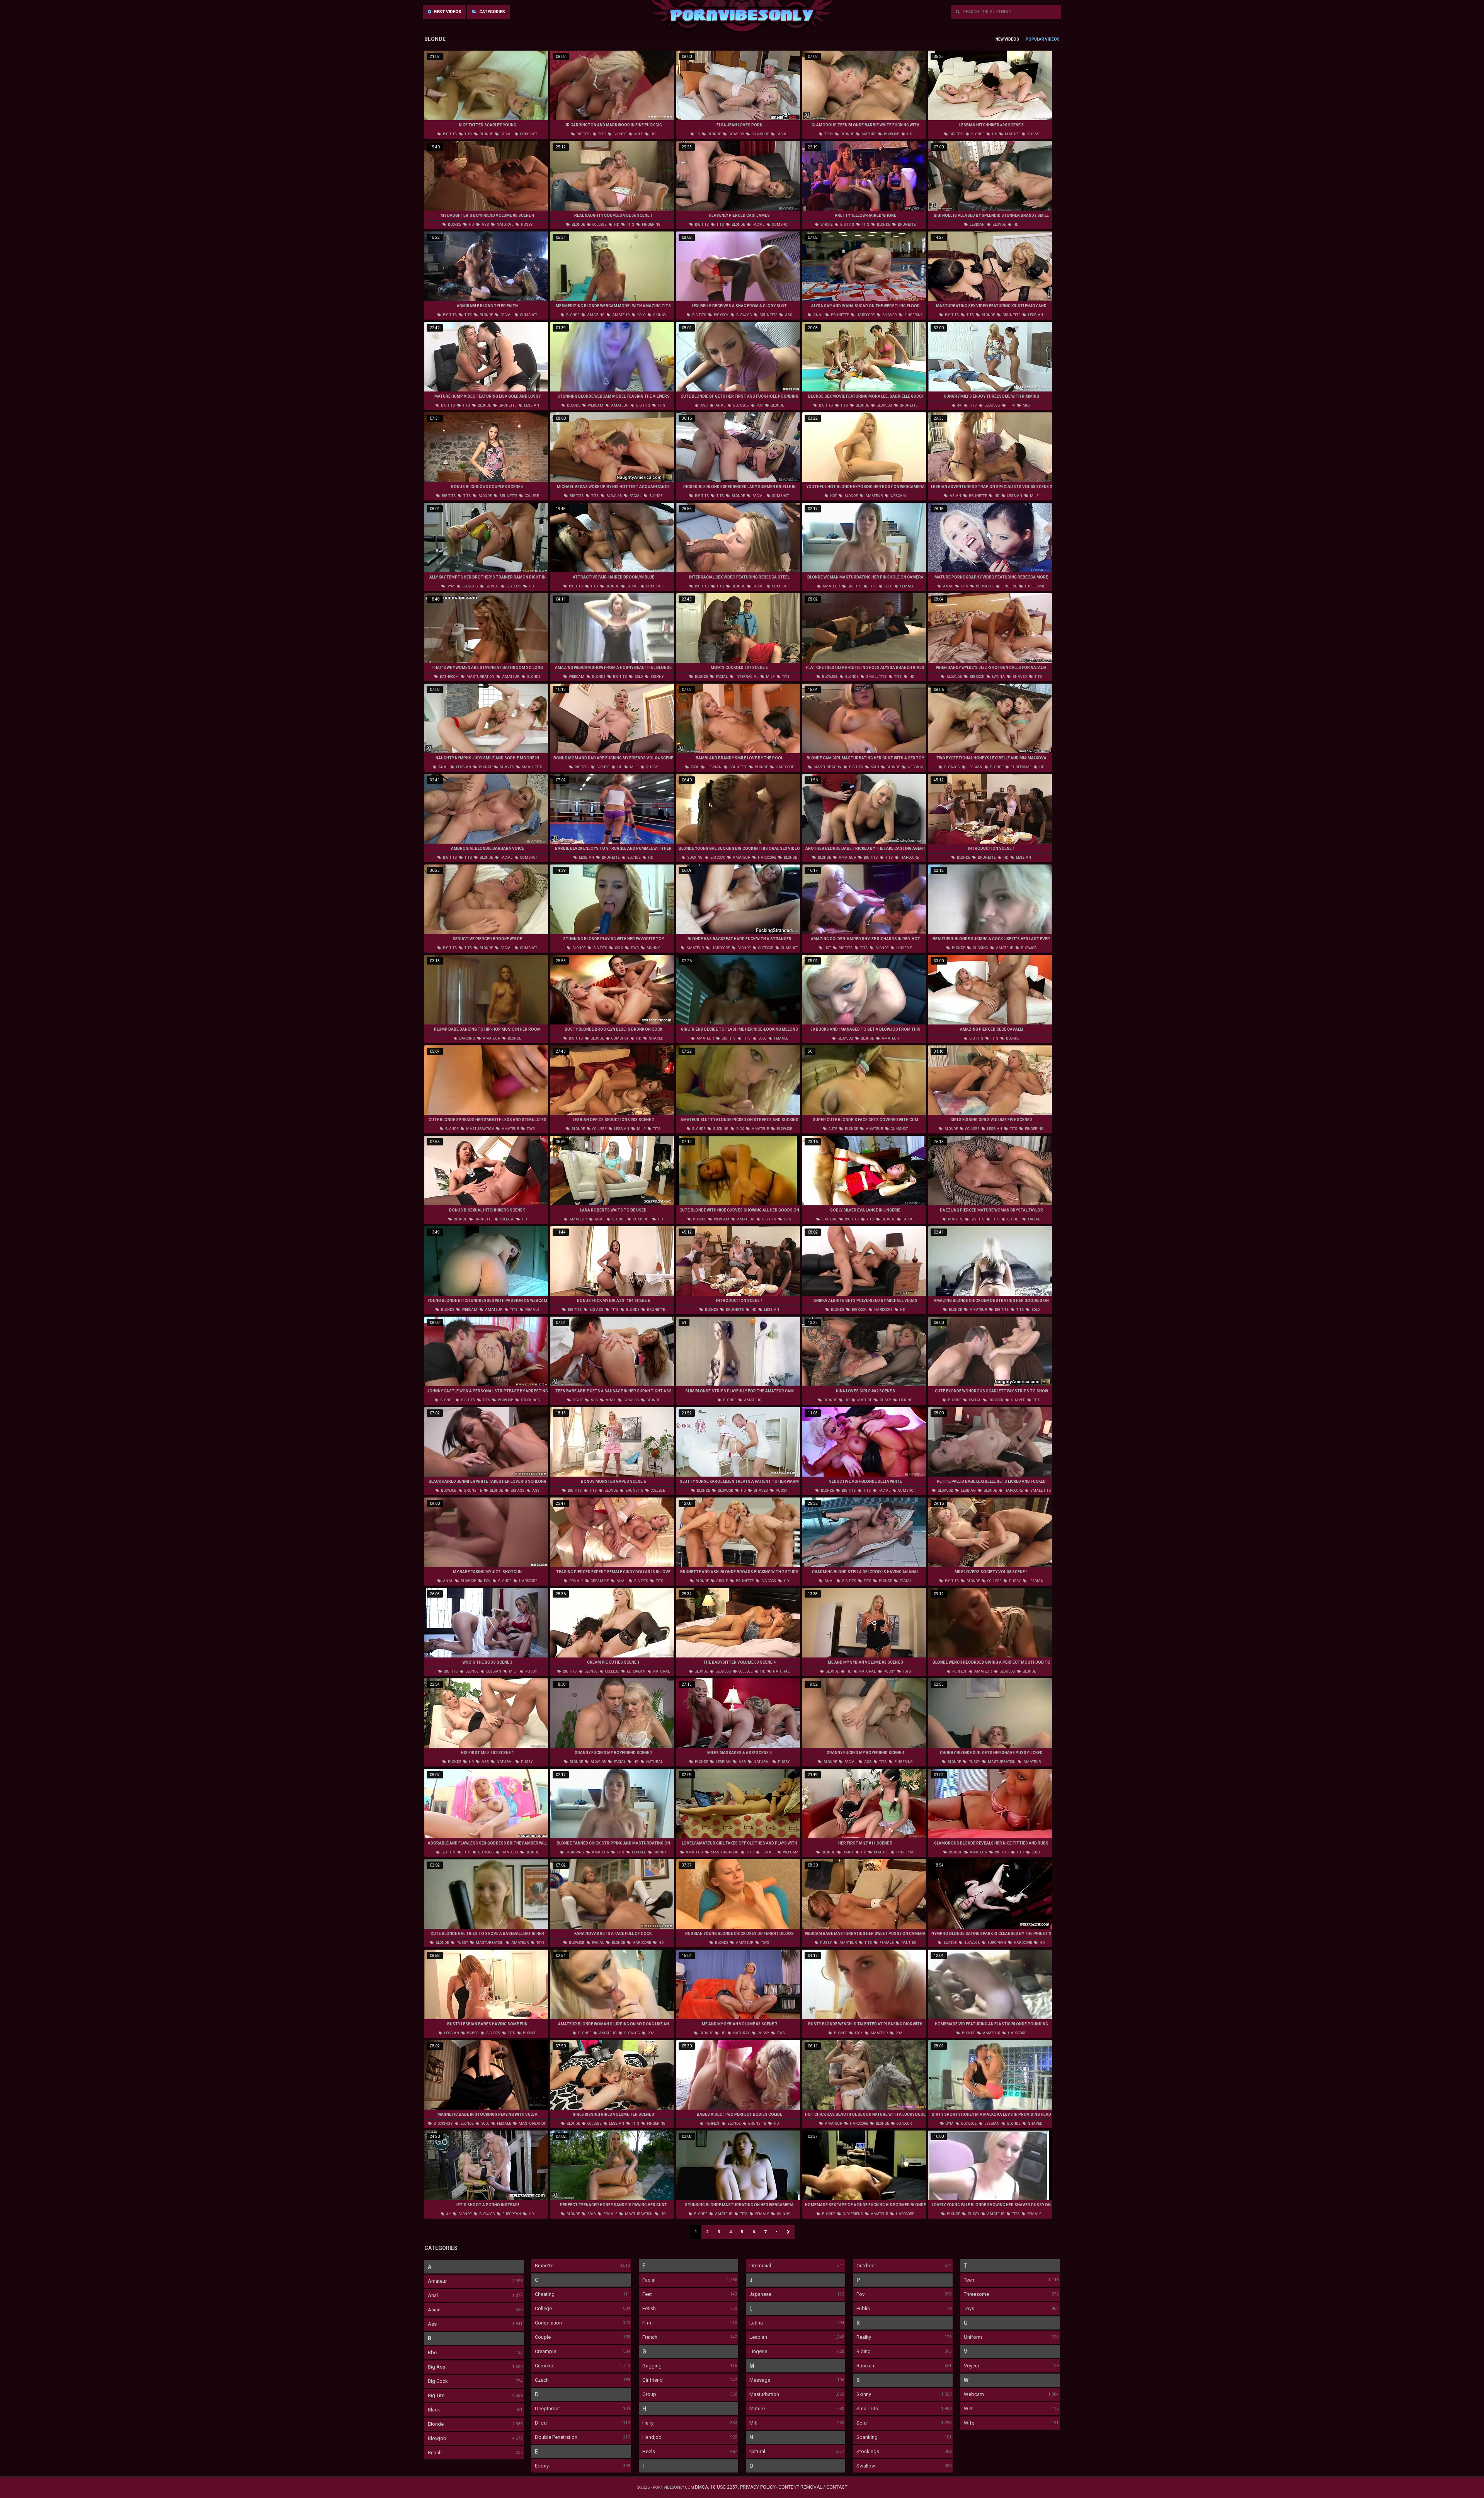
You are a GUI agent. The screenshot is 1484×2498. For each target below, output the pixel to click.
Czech (542, 2380)
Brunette (544, 2266)
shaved (889, 315)
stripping (574, 1852)
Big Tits (436, 2395)
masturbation (480, 677)
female (907, 586)
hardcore (865, 315)
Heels (649, 2451)
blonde (486, 134)
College (543, 2308)
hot (833, 496)
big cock (721, 315)
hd (653, 134)
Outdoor (866, 2266)
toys (634, 948)
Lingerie (758, 2351)
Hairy (648, 2423)
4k (959, 405)
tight (577, 1400)
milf (638, 134)
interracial (746, 677)
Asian (434, 2310)
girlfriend (853, 2214)
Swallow (866, 2466)
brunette (906, 225)
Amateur (437, 2281)
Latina (756, 2323)
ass (485, 225)
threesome (1034, 586)
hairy (848, 1852)
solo (641, 315)
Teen (969, 2280)
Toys (969, 2308)
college (599, 225)
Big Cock (438, 2381)
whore (826, 225)
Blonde (436, 2424)
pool (694, 767)
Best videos (447, 12)
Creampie (545, 2351)
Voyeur (972, 2366)
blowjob (736, 134)
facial (506, 134)
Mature (757, 2409)
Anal (433, 2295)
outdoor (765, 948)
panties (908, 1943)
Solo (862, 2423)
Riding (864, 2351)
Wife (969, 2423)
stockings (530, 1400)
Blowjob (437, 2438)
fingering (651, 225)
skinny (659, 315)
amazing (595, 315)
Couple (543, 2337)
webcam (595, 405)
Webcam (974, 2394)
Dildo (541, 2423)
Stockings (868, 2451)
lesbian (977, 225)
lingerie (1009, 586)
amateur (620, 315)
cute (832, 1129)
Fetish (649, 2308)
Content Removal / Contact (813, 2487)
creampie (599, 1581)
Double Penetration (556, 2437)
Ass (432, 2324)
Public (863, 2308)
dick (740, 1129)
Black (434, 2410)
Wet (968, 2409)
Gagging (652, 2366)
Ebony (542, 2466)
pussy (1033, 134)
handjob (509, 1852)
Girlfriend (653, 2380)
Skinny (864, 2394)
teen (828, 134)
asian (955, 496)
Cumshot (545, 2366)
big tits (449, 134)
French (650, 2337)
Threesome (976, 2294)
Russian (865, 2366)
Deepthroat (547, 2409)
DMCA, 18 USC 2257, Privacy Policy (735, 2487)
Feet (647, 2294)
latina (998, 677)
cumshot (528, 134)
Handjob (652, 2437)
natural (505, 225)
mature (868, 134)
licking (905, 1400)
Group (649, 2394)
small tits (876, 677)
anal (818, 315)
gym (450, 586)
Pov (860, 2294)
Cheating (545, 2294)
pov (759, 405)
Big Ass (437, 2367)
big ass (596, 1310)
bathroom (449, 677)
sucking (694, 858)
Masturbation (764, 2394)
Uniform (973, 2337)
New (1000, 39)
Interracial (760, 2266)
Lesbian (758, 2337)
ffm (1011, 405)
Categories (492, 12)
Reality (864, 2337)
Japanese (760, 2294)
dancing (467, 1038)
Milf (754, 2423)
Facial (649, 2280)
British (435, 2453)
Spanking (867, 2437)
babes (472, 2033)
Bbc (432, 2353)
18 (698, 134)
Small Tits (867, 2409)
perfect (959, 1671)
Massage (760, 2380)
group (722, 1581)
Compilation (548, 2323)
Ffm (647, 2323)
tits (468, 134)
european (636, 1671)
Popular (1035, 39)
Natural (757, 2451)
